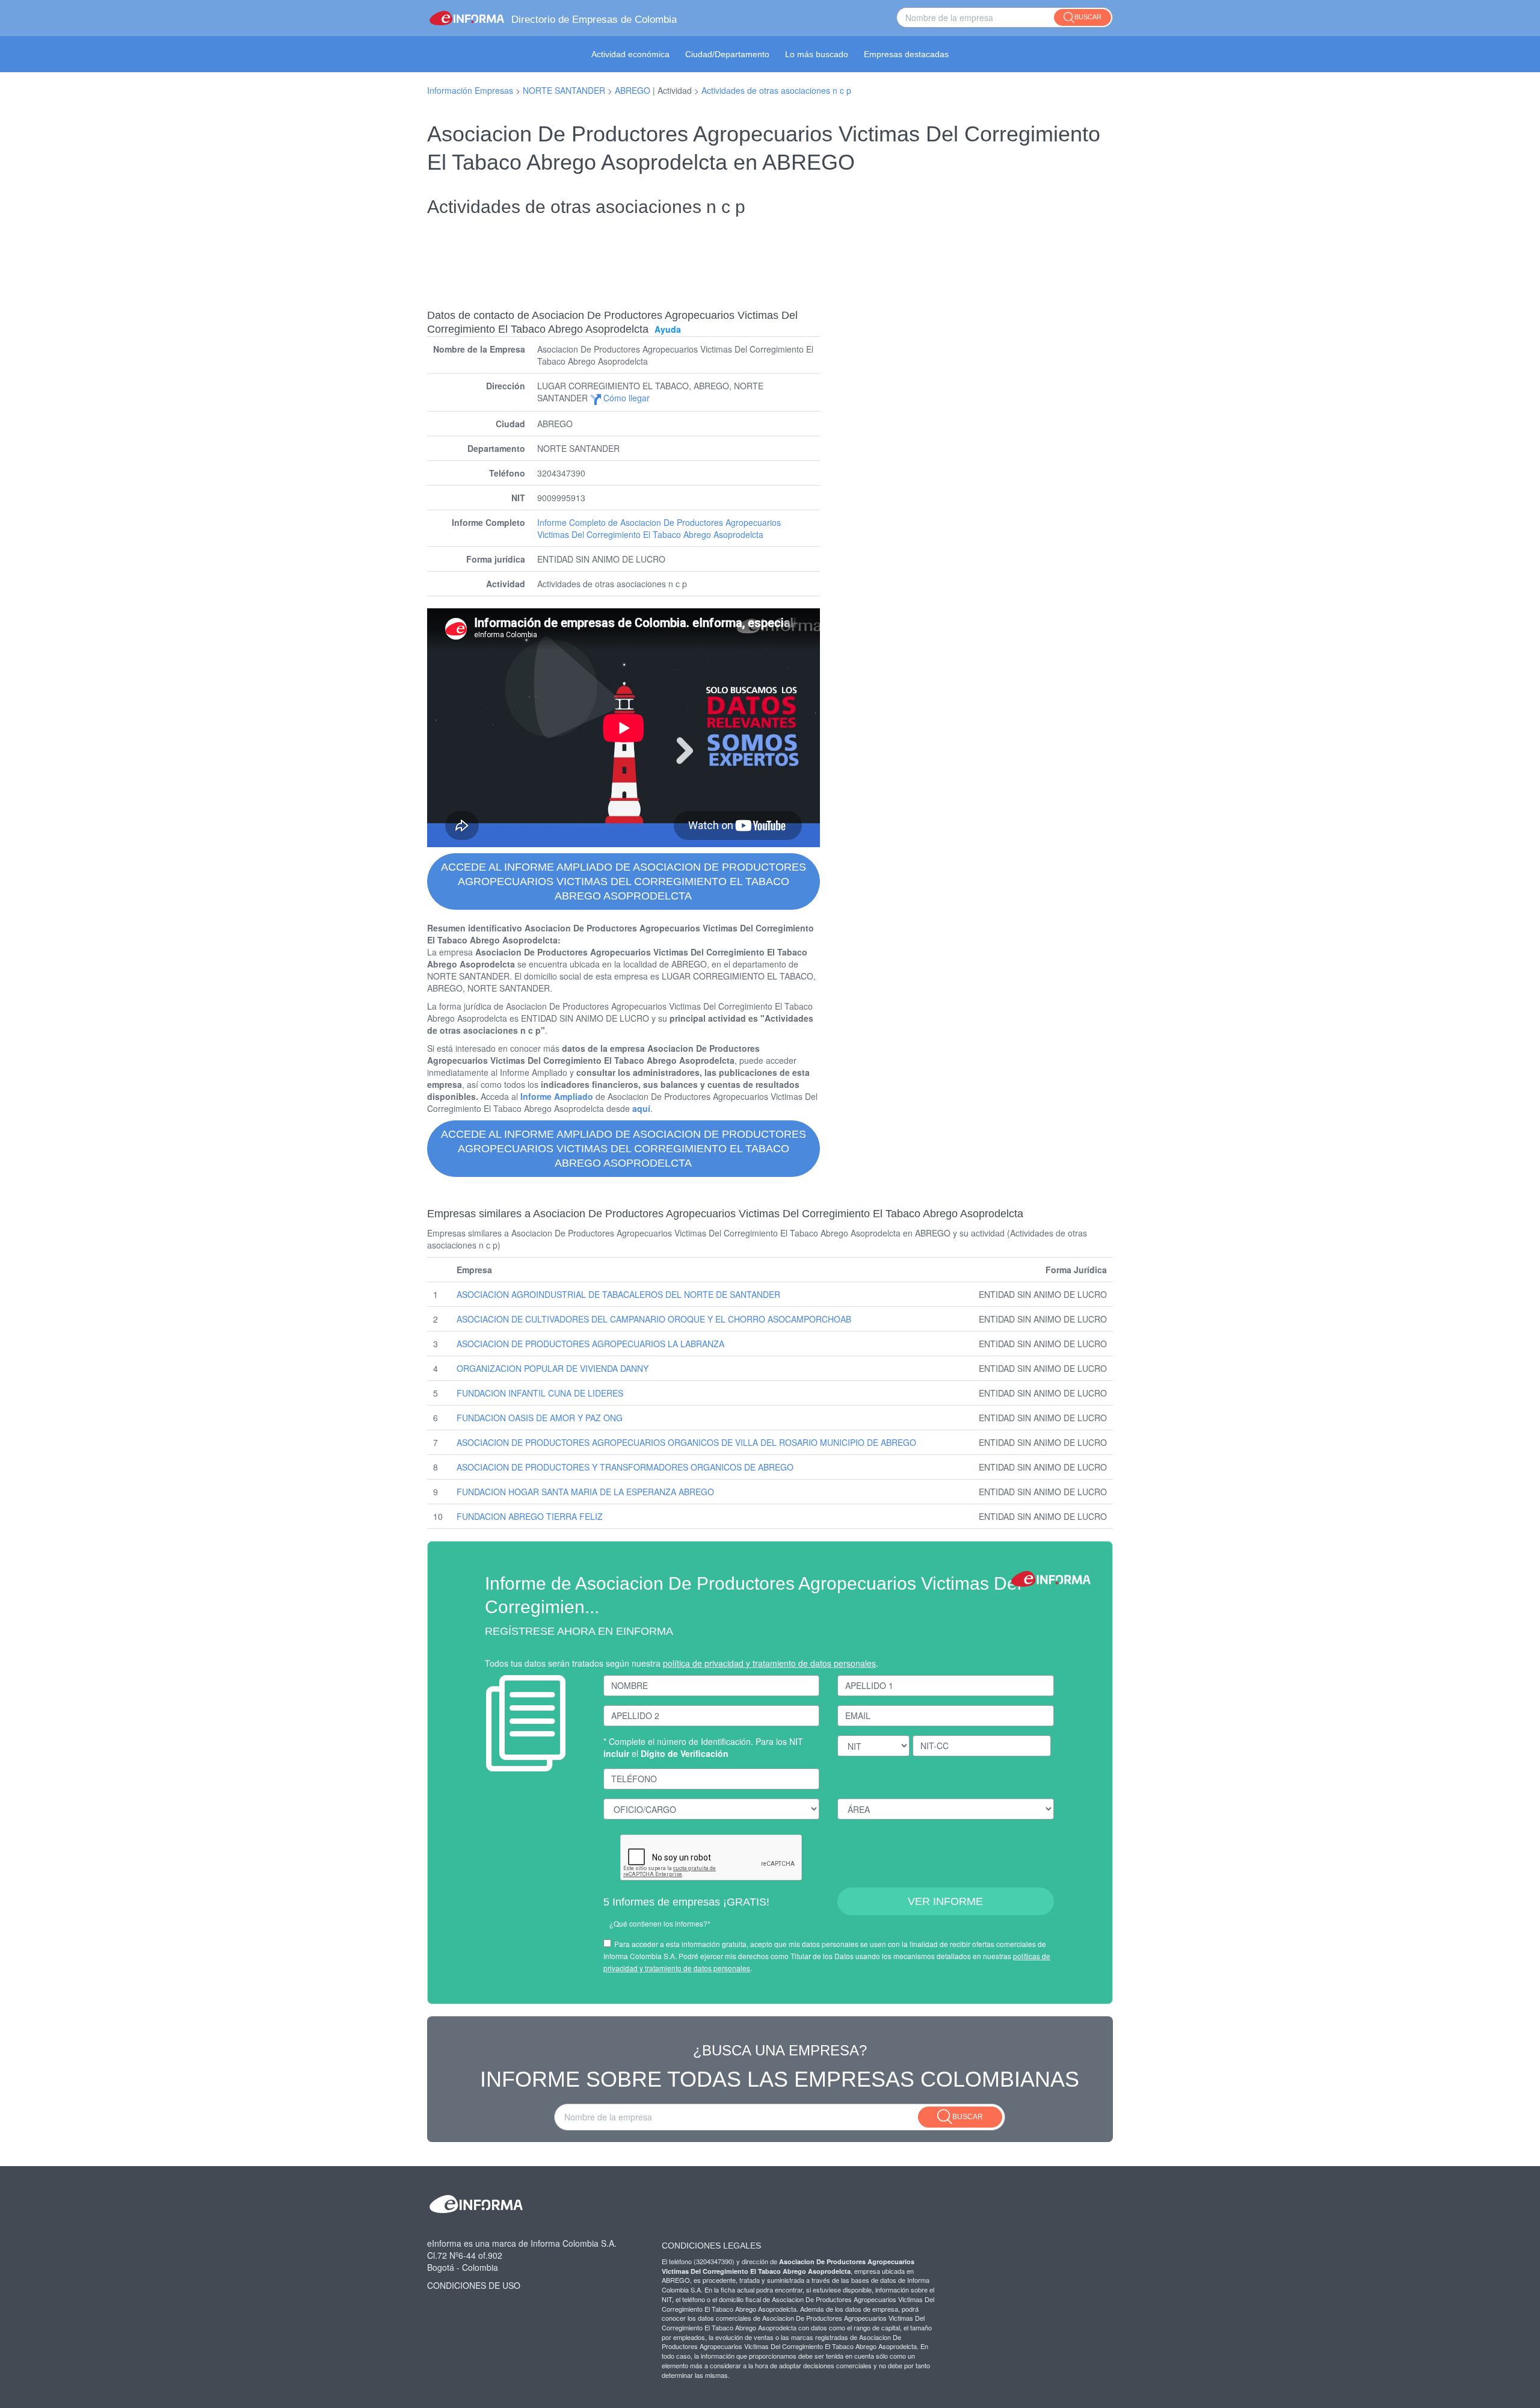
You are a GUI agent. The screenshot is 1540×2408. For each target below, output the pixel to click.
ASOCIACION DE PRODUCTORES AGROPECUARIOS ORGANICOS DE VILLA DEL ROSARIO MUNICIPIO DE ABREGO (686, 1442)
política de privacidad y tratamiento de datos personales (769, 1663)
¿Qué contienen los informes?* (660, 1923)
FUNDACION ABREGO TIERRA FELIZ (530, 1516)
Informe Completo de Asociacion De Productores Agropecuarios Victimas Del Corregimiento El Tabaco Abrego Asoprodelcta (659, 528)
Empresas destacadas (906, 54)
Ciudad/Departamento (727, 54)
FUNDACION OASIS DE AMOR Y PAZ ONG (540, 1418)
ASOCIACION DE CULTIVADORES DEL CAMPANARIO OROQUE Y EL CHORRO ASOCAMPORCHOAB (654, 1319)
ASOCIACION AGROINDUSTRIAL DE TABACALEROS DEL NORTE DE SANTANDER (618, 1294)
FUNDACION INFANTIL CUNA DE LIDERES (540, 1393)
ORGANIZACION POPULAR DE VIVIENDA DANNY (553, 1368)
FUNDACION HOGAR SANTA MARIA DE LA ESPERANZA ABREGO (585, 1492)
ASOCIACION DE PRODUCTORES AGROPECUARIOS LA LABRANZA (590, 1344)
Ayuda (668, 329)
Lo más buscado (817, 54)
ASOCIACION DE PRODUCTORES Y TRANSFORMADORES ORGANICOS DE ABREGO (625, 1467)
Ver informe (945, 1901)
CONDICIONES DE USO (474, 2285)
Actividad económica (630, 54)
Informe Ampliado (557, 1096)
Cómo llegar (625, 398)
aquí (641, 1108)
